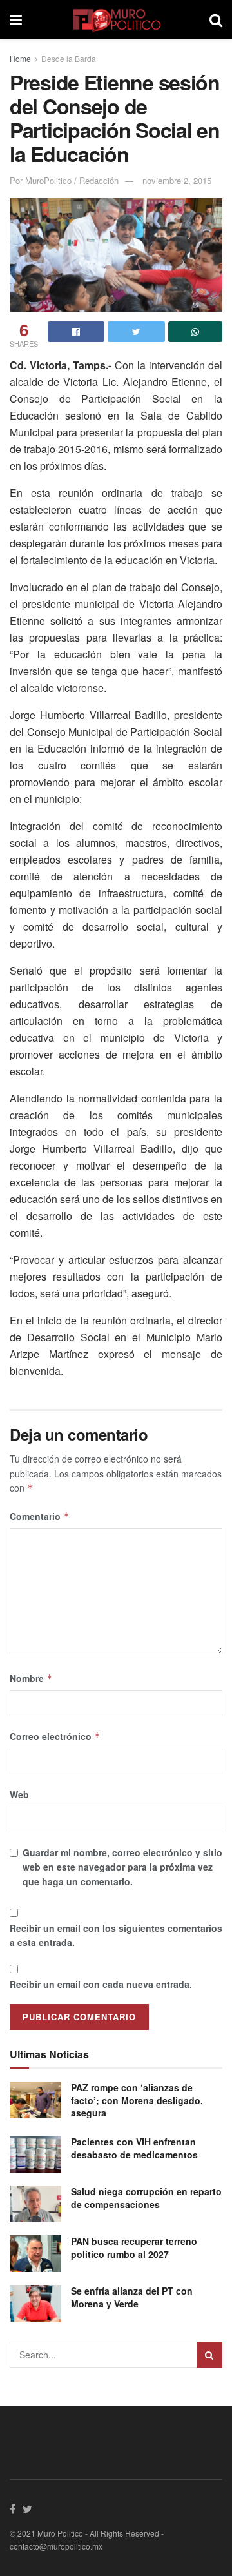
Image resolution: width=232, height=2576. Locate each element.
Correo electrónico (55, 1736)
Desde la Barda (69, 58)
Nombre (31, 1678)
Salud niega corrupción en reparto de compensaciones (146, 2198)
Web (19, 1794)
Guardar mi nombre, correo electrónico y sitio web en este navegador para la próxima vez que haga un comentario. (122, 1867)
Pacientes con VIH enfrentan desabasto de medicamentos (134, 2148)
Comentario (40, 1516)
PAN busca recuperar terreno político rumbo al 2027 (134, 2247)
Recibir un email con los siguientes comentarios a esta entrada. (116, 1935)
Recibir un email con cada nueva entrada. (101, 1984)
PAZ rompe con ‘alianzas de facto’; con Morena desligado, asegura (137, 2100)
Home (20, 58)
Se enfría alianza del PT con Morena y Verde (132, 2297)
